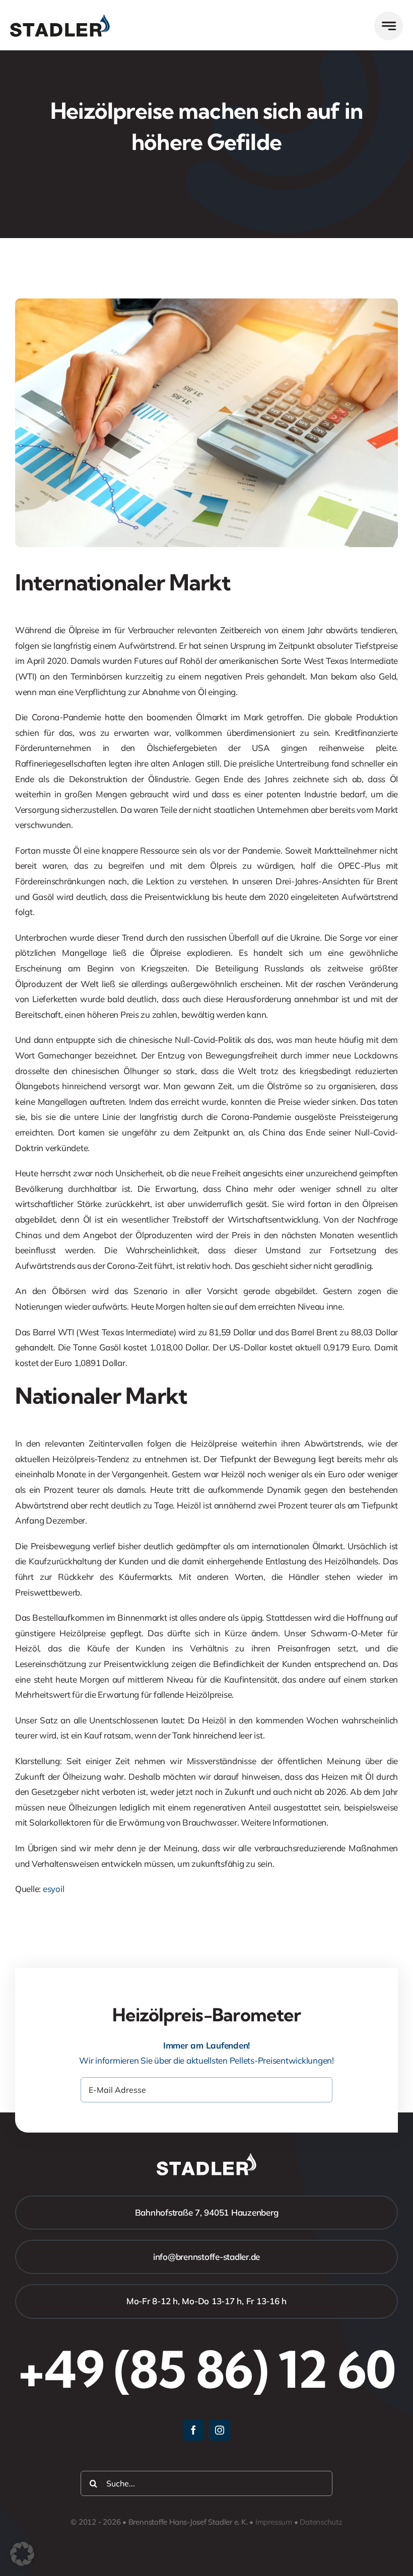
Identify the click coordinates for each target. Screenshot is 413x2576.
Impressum (274, 2522)
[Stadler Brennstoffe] (60, 18)
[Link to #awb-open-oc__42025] (389, 26)
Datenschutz (321, 2522)
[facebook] (193, 2430)
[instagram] (220, 2430)
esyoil (53, 1889)
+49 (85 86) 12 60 (206, 2369)
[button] (22, 2554)
